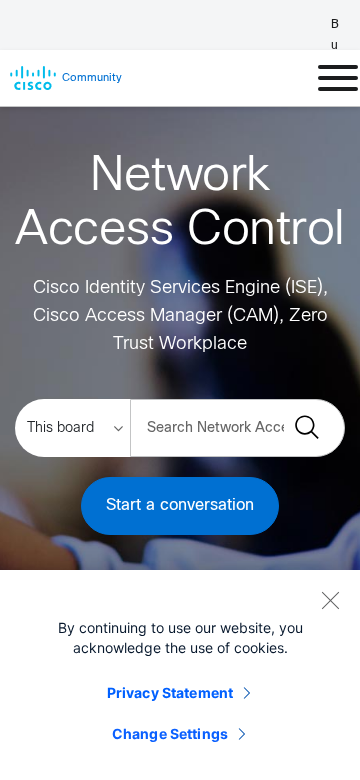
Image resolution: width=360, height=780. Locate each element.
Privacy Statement (170, 692)
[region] (180, 675)
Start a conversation (180, 505)
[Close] (330, 600)
